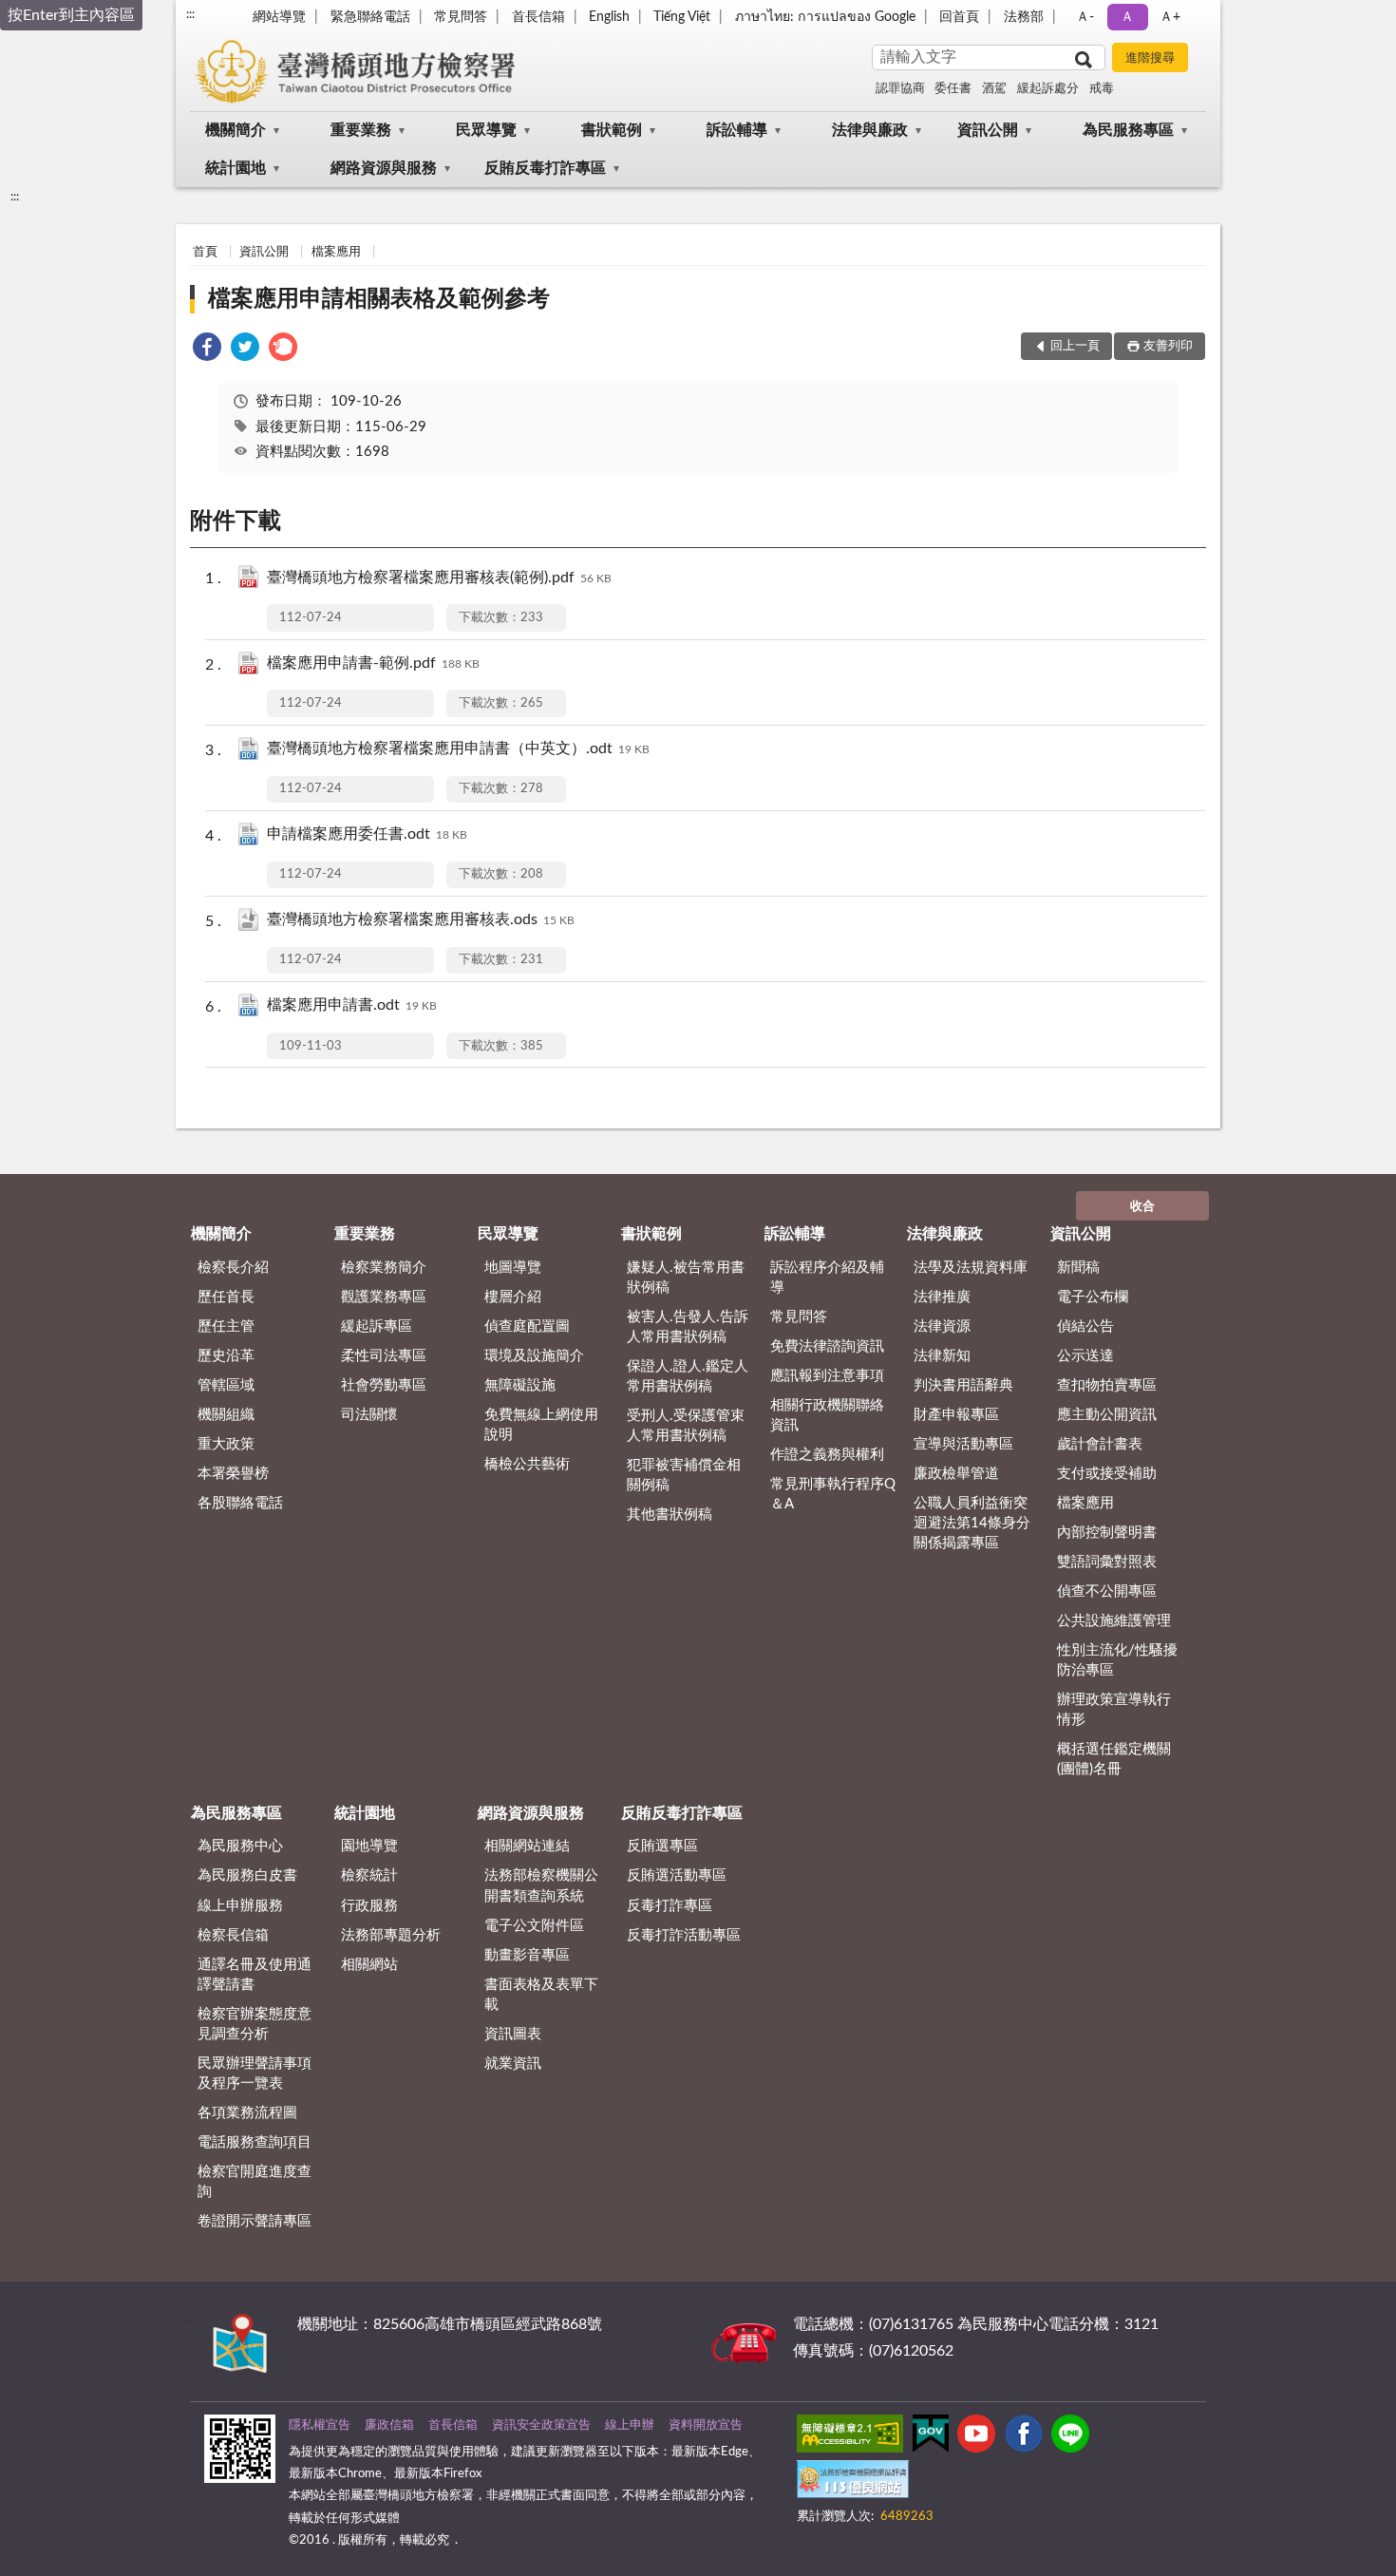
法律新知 (942, 1356)
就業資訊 (513, 2064)
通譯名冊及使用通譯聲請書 (255, 1975)
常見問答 (461, 17)
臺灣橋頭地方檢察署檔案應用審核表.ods (421, 919)
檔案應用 (336, 252)
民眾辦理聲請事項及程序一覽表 (255, 2074)
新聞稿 (1078, 1268)
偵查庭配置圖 (527, 1326)
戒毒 (1102, 89)
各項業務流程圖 (247, 2113)
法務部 (1024, 17)
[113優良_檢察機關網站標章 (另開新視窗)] (853, 2483)
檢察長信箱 (233, 1935)
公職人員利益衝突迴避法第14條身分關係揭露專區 (972, 1523)
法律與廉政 (870, 130)
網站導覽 (279, 17)
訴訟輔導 (737, 130)
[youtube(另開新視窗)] (976, 2437)
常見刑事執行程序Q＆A (833, 1494)
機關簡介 (236, 130)
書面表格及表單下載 (541, 1995)
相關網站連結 (527, 1846)
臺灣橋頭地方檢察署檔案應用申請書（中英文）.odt (458, 748)
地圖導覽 (513, 1268)
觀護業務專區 (384, 1297)
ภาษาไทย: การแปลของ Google (825, 17)
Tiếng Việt (682, 17)
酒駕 (994, 89)
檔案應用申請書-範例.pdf (373, 663)
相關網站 (369, 1965)
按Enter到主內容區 (71, 15)
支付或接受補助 (1107, 1474)
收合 (1142, 1207)
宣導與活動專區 (963, 1444)
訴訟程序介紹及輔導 (827, 1278)
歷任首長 (226, 1297)
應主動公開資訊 (1107, 1415)
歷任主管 (226, 1326)
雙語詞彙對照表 (1107, 1562)
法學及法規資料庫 (971, 1268)
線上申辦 (630, 2425)
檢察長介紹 (233, 1268)
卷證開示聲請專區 (255, 2221)
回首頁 (959, 17)
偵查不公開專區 (1107, 1591)
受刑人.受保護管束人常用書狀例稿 (686, 1426)
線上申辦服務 (240, 1906)
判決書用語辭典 (963, 1385)
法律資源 (942, 1326)
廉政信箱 (389, 2425)
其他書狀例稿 (670, 1515)
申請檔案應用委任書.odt (367, 834)
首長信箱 (538, 17)
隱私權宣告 (320, 2425)
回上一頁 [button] (1075, 346)
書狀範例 (612, 130)
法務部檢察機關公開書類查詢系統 (541, 1885)
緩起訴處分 (1048, 89)
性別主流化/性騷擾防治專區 (1117, 1660)
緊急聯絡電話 (370, 17)
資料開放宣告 (706, 2425)
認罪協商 (900, 89)
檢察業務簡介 (384, 1268)
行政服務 (369, 1906)
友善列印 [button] (1168, 346)
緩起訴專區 (377, 1326)
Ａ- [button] (1085, 17)
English (609, 17)
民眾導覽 (486, 130)
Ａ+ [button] (1170, 17)
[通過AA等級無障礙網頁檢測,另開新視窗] (850, 2437)
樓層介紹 (513, 1297)
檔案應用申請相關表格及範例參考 (379, 299)
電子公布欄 (1093, 1297)
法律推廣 (942, 1297)
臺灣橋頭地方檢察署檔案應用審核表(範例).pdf (439, 578)
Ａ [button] (1127, 17)
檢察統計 (369, 1875)
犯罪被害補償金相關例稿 (684, 1475)
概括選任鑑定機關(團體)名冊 (1114, 1759)
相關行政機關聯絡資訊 (827, 1415)
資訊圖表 (513, 2034)
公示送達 (1085, 1356)
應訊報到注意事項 (827, 1376)
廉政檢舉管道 (956, 1474)
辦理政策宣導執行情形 (1114, 1710)
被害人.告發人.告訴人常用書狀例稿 (688, 1327)
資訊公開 (988, 130)
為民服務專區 (1128, 130)
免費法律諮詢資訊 (827, 1346)
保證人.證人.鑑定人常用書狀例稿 (688, 1376)
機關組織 (226, 1415)
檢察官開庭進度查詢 (255, 2182)
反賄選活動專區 (677, 1875)
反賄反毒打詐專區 (545, 168)
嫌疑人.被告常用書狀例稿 (686, 1278)
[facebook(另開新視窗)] (1024, 2437)
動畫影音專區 (527, 1955)
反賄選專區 (662, 1846)
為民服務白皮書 (247, 1875)
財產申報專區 (956, 1415)
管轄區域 (226, 1385)
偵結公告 (1085, 1326)
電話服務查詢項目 (255, 2142)
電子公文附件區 (534, 1926)
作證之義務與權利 (827, 1455)
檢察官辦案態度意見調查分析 (255, 2024)
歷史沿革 (226, 1356)
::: (190, 14)
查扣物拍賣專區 (1107, 1385)
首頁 (205, 252)
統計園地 (236, 168)
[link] (207, 350)
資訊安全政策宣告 (541, 2425)
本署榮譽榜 (233, 1474)
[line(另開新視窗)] (1070, 2437)
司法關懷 (369, 1415)
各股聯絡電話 (240, 1503)
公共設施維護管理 (1114, 1621)
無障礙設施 (520, 1385)
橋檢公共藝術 (527, 1464)
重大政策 (226, 1444)
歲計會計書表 (1100, 1444)
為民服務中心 (240, 1846)
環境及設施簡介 (534, 1356)
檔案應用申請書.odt (352, 1005)
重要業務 (361, 130)
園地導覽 (369, 1846)
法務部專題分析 (391, 1935)
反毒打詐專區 (670, 1906)
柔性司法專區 (384, 1356)
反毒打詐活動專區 (684, 1935)
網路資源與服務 (384, 168)
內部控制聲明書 (1107, 1533)
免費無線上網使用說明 (541, 1425)
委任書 (953, 89)
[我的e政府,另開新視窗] (931, 2437)
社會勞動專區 (384, 1385)
